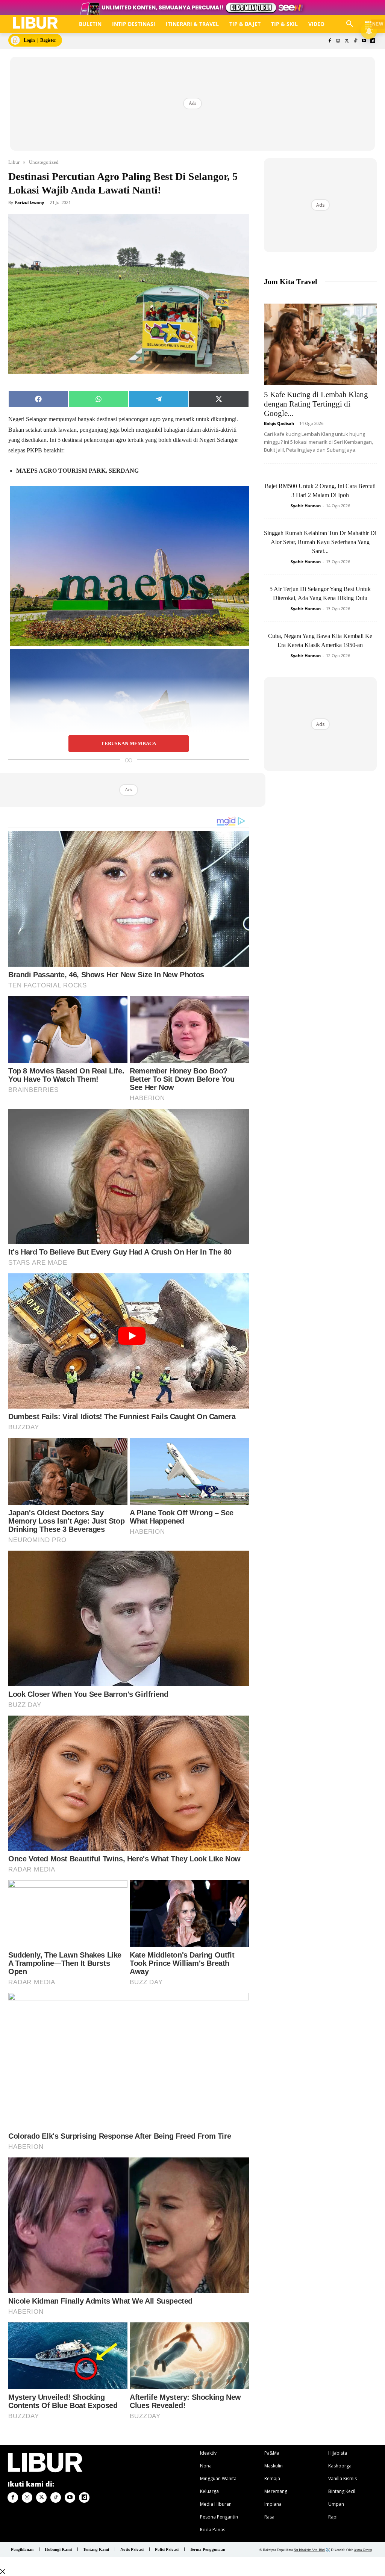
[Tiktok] (355, 41)
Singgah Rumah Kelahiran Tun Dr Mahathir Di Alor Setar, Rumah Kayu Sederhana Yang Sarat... (320, 542)
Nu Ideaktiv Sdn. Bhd (309, 2550)
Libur (14, 162)
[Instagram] (338, 41)
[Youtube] (364, 41)
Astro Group (363, 2550)
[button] (350, 24)
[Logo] (35, 23)
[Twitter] (347, 41)
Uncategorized (44, 162)
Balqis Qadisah (279, 423)
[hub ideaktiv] (368, 21)
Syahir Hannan (306, 506)
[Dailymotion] (372, 41)
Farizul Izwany (30, 202)
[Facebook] (330, 41)
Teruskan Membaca (128, 744)
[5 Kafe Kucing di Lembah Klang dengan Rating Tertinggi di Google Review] (320, 345)
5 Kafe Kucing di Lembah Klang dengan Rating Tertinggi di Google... (316, 404)
